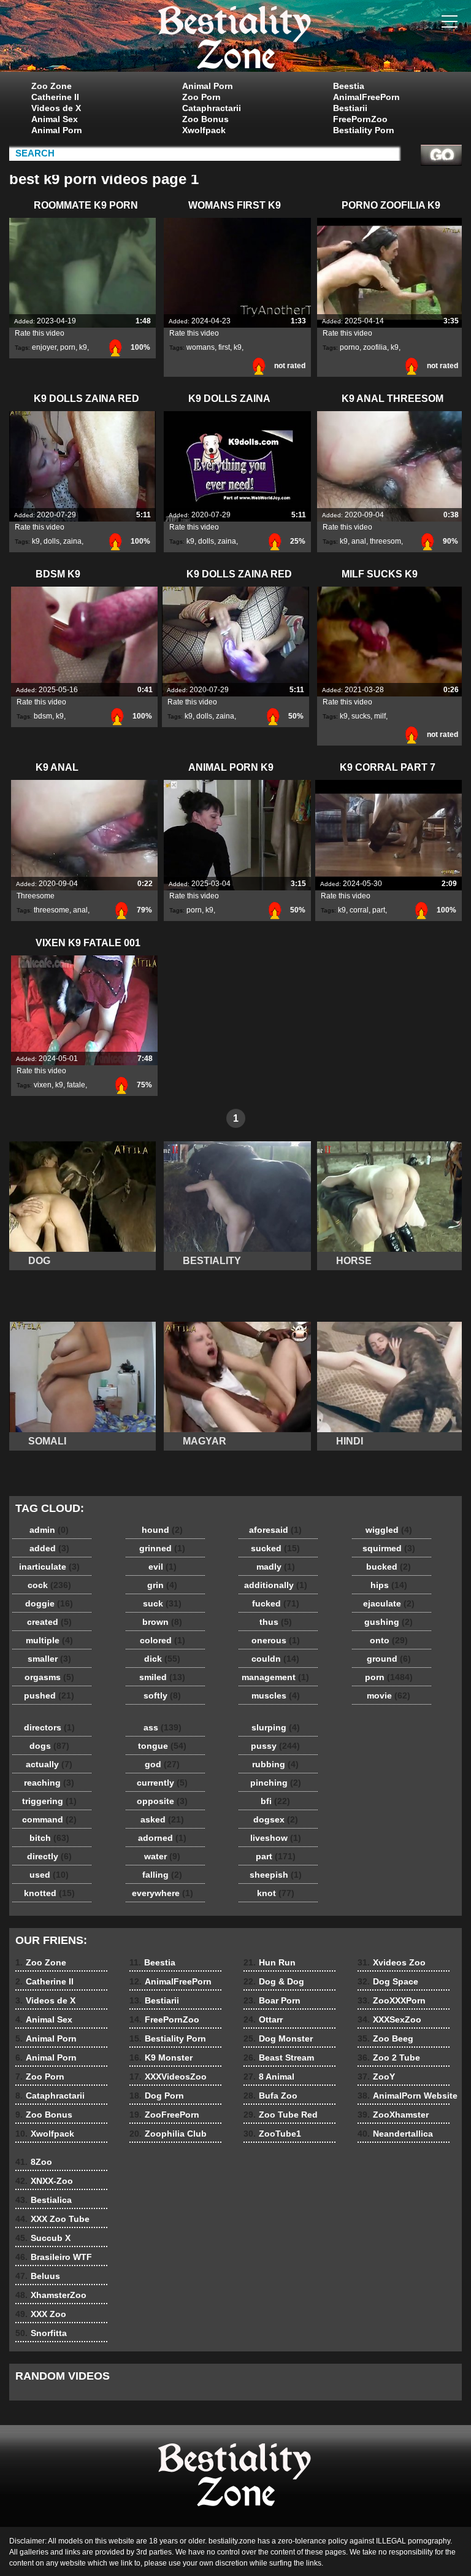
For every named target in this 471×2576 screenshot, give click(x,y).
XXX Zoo (41, 2314)
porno (350, 347)
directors (49, 1727)
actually (49, 1764)
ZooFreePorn (164, 2115)
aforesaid (275, 1530)
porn (68, 347)
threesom (385, 541)
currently (162, 1783)
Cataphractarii (212, 108)
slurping (276, 1727)
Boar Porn (272, 2000)
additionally (276, 1585)
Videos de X (56, 108)
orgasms (49, 1677)
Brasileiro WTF (54, 2257)
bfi (275, 1801)
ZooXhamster (393, 2115)
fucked (276, 1603)
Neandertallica (395, 2134)
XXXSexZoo (389, 2019)
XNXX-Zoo (44, 2181)
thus (276, 1622)
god (162, 1764)
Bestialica (44, 2200)
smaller (49, 1659)
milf (380, 716)
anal (359, 541)
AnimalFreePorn (366, 97)
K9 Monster (161, 2057)
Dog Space (388, 1981)
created (49, 1622)
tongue (162, 1746)
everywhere (163, 1893)
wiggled (389, 1530)
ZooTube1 (272, 2134)
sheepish (276, 1875)
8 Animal (269, 2077)
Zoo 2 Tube (389, 2057)
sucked (275, 1548)
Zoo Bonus (205, 119)
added (49, 1548)
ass (163, 1727)
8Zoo (34, 2162)
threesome (52, 910)
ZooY (376, 2077)
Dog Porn (157, 2096)
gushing (389, 1622)
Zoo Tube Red (281, 2115)
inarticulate (49, 1567)
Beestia (349, 86)
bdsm (43, 716)
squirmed (389, 1548)
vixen (43, 1085)
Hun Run (270, 1962)
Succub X (43, 2238)
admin (49, 1530)
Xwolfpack (204, 130)
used (49, 1875)
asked (162, 1819)
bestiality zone (235, 39)
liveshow (276, 1838)
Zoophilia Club (168, 2134)
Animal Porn (57, 130)
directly (49, 1856)
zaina (72, 541)
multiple (49, 1640)
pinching (276, 1783)
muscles (276, 1695)
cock (49, 1585)
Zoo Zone (52, 86)
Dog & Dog (274, 1981)
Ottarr (263, 2019)
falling (162, 1875)
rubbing (275, 1764)
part (379, 910)
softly (162, 1695)
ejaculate (389, 1603)
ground (389, 1659)
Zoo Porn (201, 97)
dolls (52, 541)
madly (276, 1567)
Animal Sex (55, 119)
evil (163, 1567)
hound (162, 1530)
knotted (49, 1893)
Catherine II (55, 97)
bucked (389, 1567)
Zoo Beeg (385, 2038)
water (162, 1856)
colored (163, 1640)
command (49, 1819)
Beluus (38, 2276)
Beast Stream (279, 2057)
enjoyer (44, 347)
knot (276, 1893)
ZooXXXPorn (392, 2000)
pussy (275, 1746)
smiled (162, 1677)
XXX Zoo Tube (52, 2219)
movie (389, 1695)
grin (162, 1585)
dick (162, 1659)
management (275, 1677)
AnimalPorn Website (408, 2096)
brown (162, 1622)
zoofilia (375, 347)
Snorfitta (41, 2333)
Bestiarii (350, 108)
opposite (162, 1801)
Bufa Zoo (270, 2096)
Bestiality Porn (364, 130)
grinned (162, 1548)
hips (389, 1585)
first (224, 347)
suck (162, 1603)
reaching (49, 1783)
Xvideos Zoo (392, 1962)
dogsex (276, 1819)
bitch (49, 1838)
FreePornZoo (360, 119)
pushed (49, 1695)
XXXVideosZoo (168, 2077)
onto (389, 1640)
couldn (275, 1659)
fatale (76, 1085)
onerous (276, 1640)
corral (359, 910)
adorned (162, 1838)
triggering (49, 1801)
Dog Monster (278, 2038)
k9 (83, 347)
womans (201, 347)
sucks (361, 716)
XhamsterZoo (51, 2295)
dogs (49, 1746)
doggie (49, 1603)
